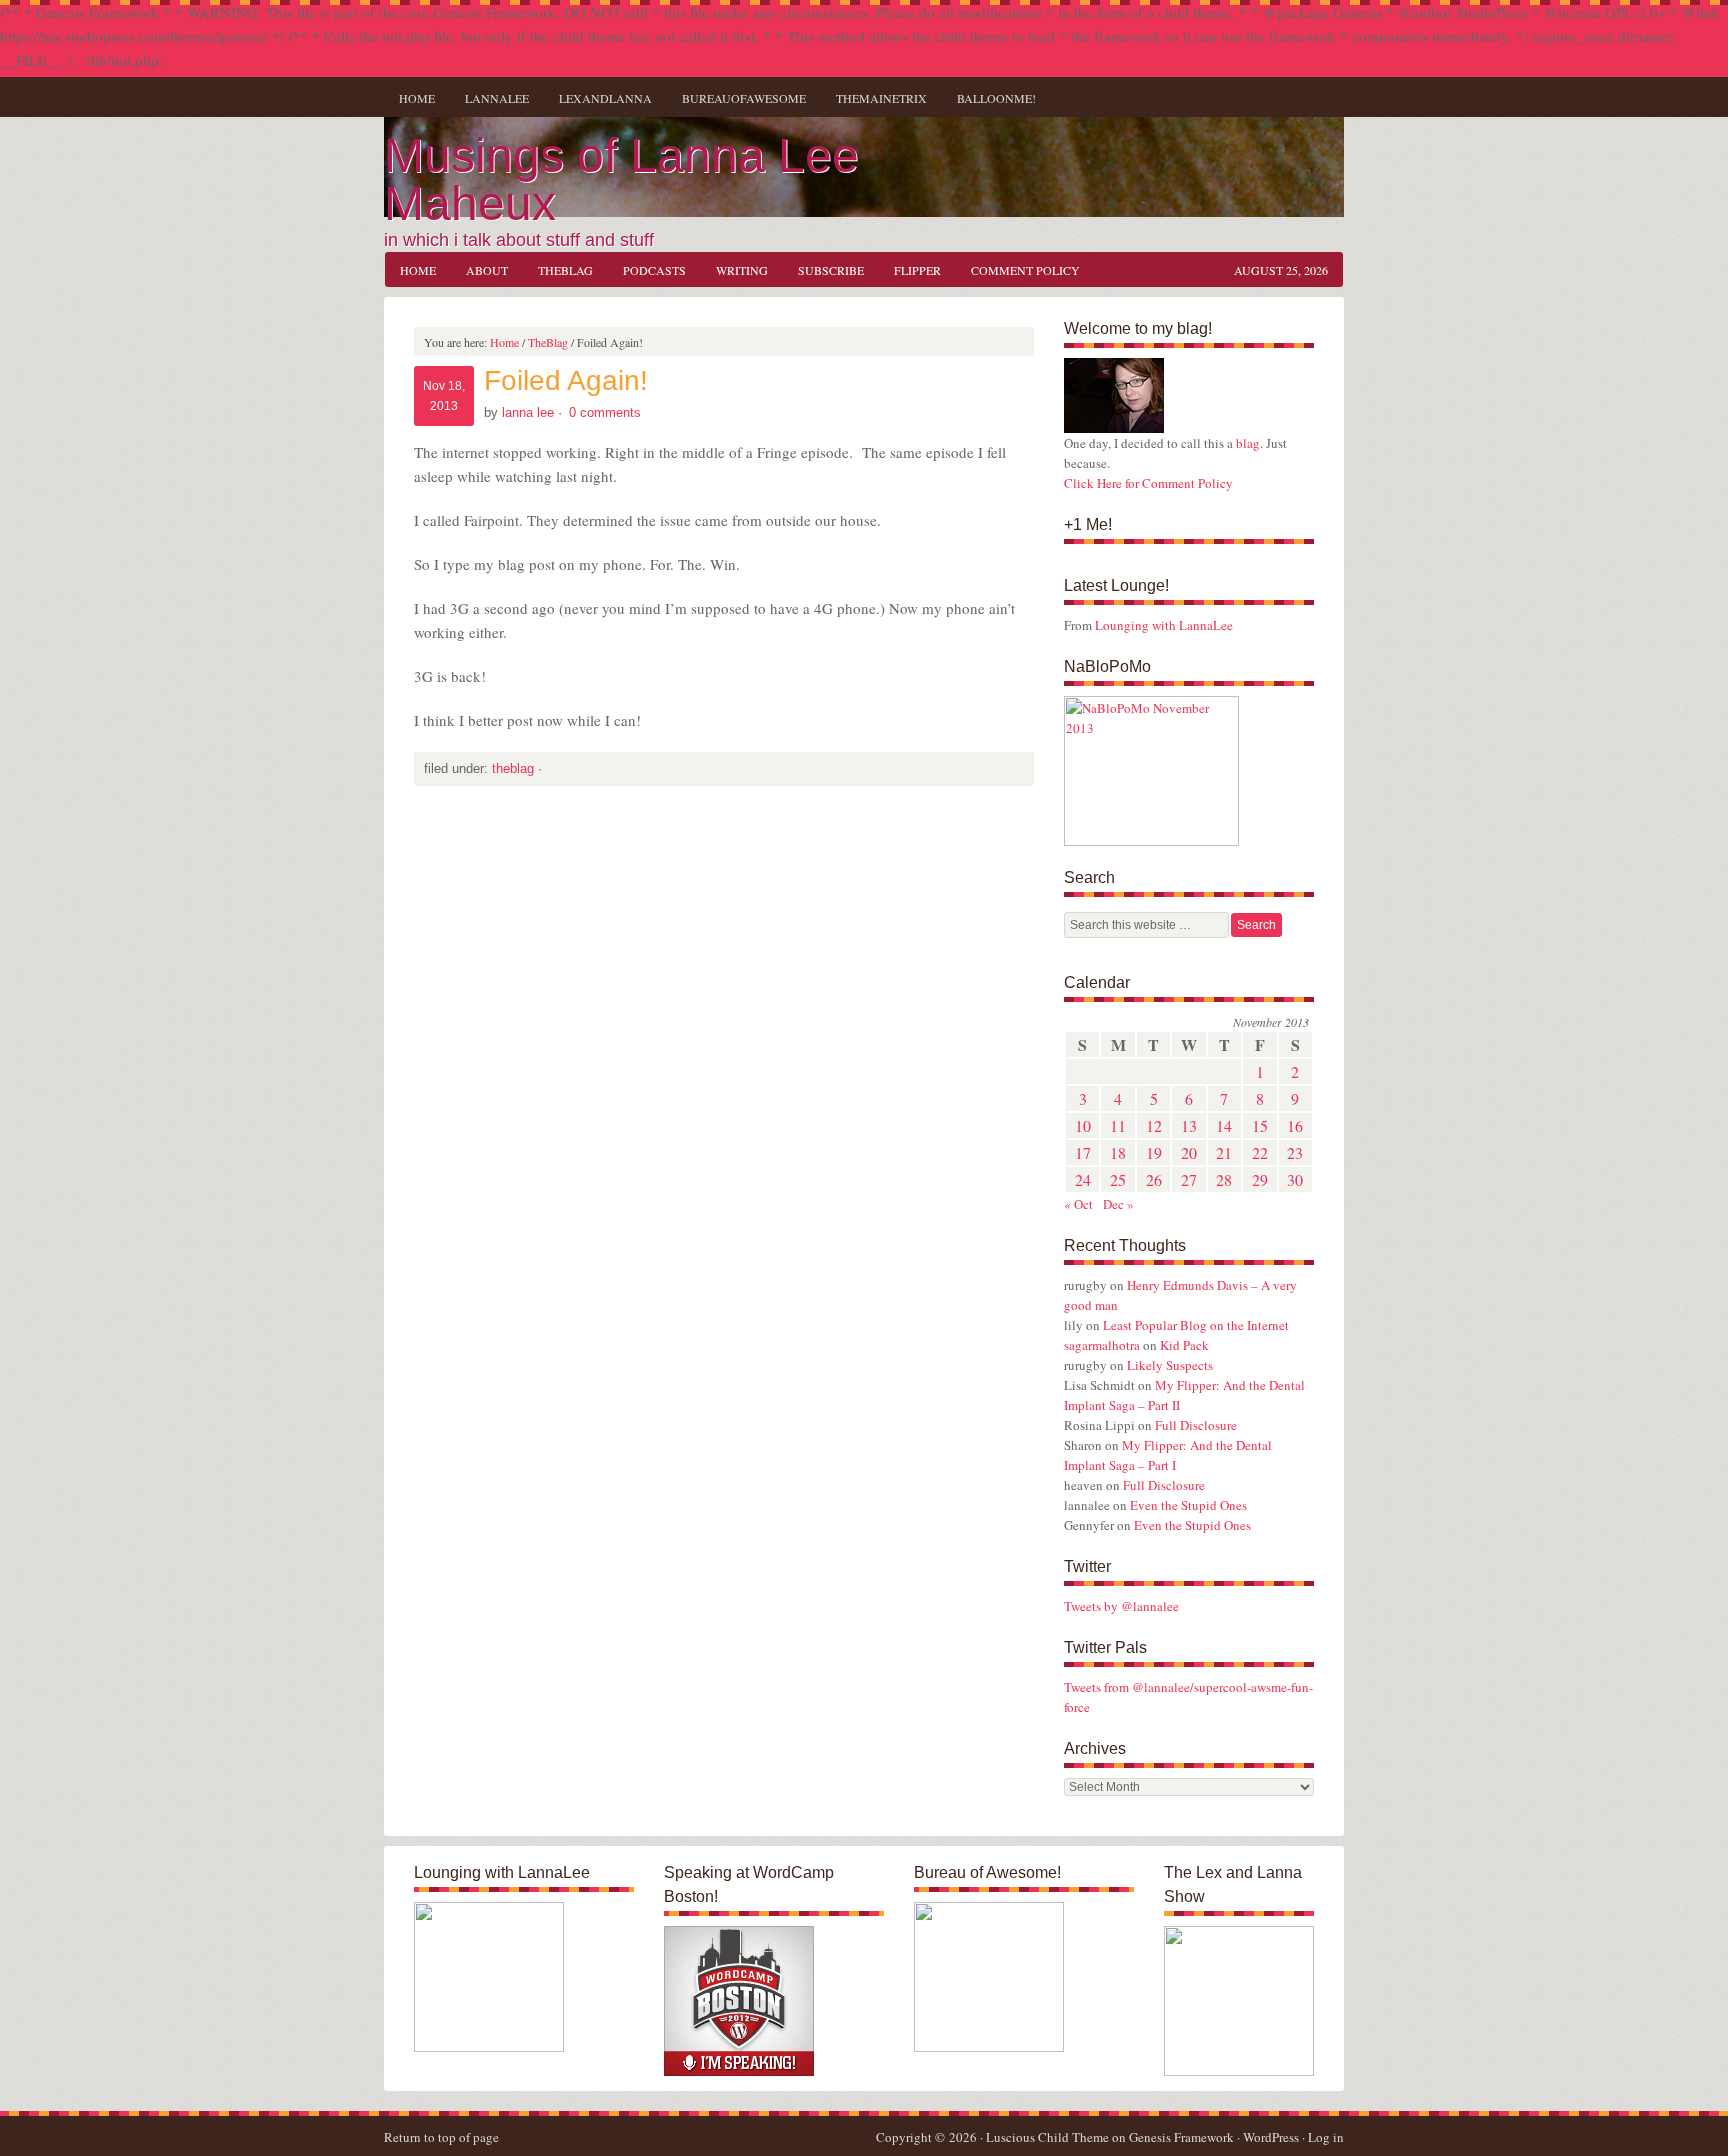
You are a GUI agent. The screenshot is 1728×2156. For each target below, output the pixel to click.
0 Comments (605, 412)
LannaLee (497, 98)
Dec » (1118, 1204)
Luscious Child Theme (1047, 2137)
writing (734, 270)
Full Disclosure (1196, 1425)
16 (1295, 1125)
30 (1295, 1179)
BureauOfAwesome (744, 98)
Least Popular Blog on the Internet (1196, 1325)
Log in (1326, 2137)
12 (1154, 1125)
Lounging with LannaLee (1164, 625)
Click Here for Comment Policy (1148, 483)
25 (1118, 1179)
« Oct (1078, 1204)
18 (1118, 1152)
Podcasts (654, 270)
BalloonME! (989, 98)
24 (1083, 1179)
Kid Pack (1184, 1345)
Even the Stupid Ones (1188, 1505)
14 (1224, 1125)
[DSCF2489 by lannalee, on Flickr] (1114, 428)
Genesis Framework (1181, 2137)
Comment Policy (1025, 270)
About (487, 270)
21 (1224, 1152)
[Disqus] (724, 1076)
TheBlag (558, 270)
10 (1083, 1125)
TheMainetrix (881, 98)
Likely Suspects (1170, 1365)
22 (1260, 1152)
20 (1189, 1152)
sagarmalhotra (1102, 1345)
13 (1189, 1125)
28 (1224, 1179)
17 (1083, 1152)
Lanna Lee (528, 412)
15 (1260, 1125)
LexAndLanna (605, 98)
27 (1189, 1179)
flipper (917, 270)
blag (1248, 443)
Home (417, 98)
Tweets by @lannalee (1121, 1606)
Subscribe (831, 270)
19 (1154, 1152)
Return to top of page (441, 2137)
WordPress (1271, 2137)
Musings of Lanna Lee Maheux (621, 179)
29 (1260, 1179)
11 (1118, 1125)
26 (1154, 1179)
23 (1295, 1152)
